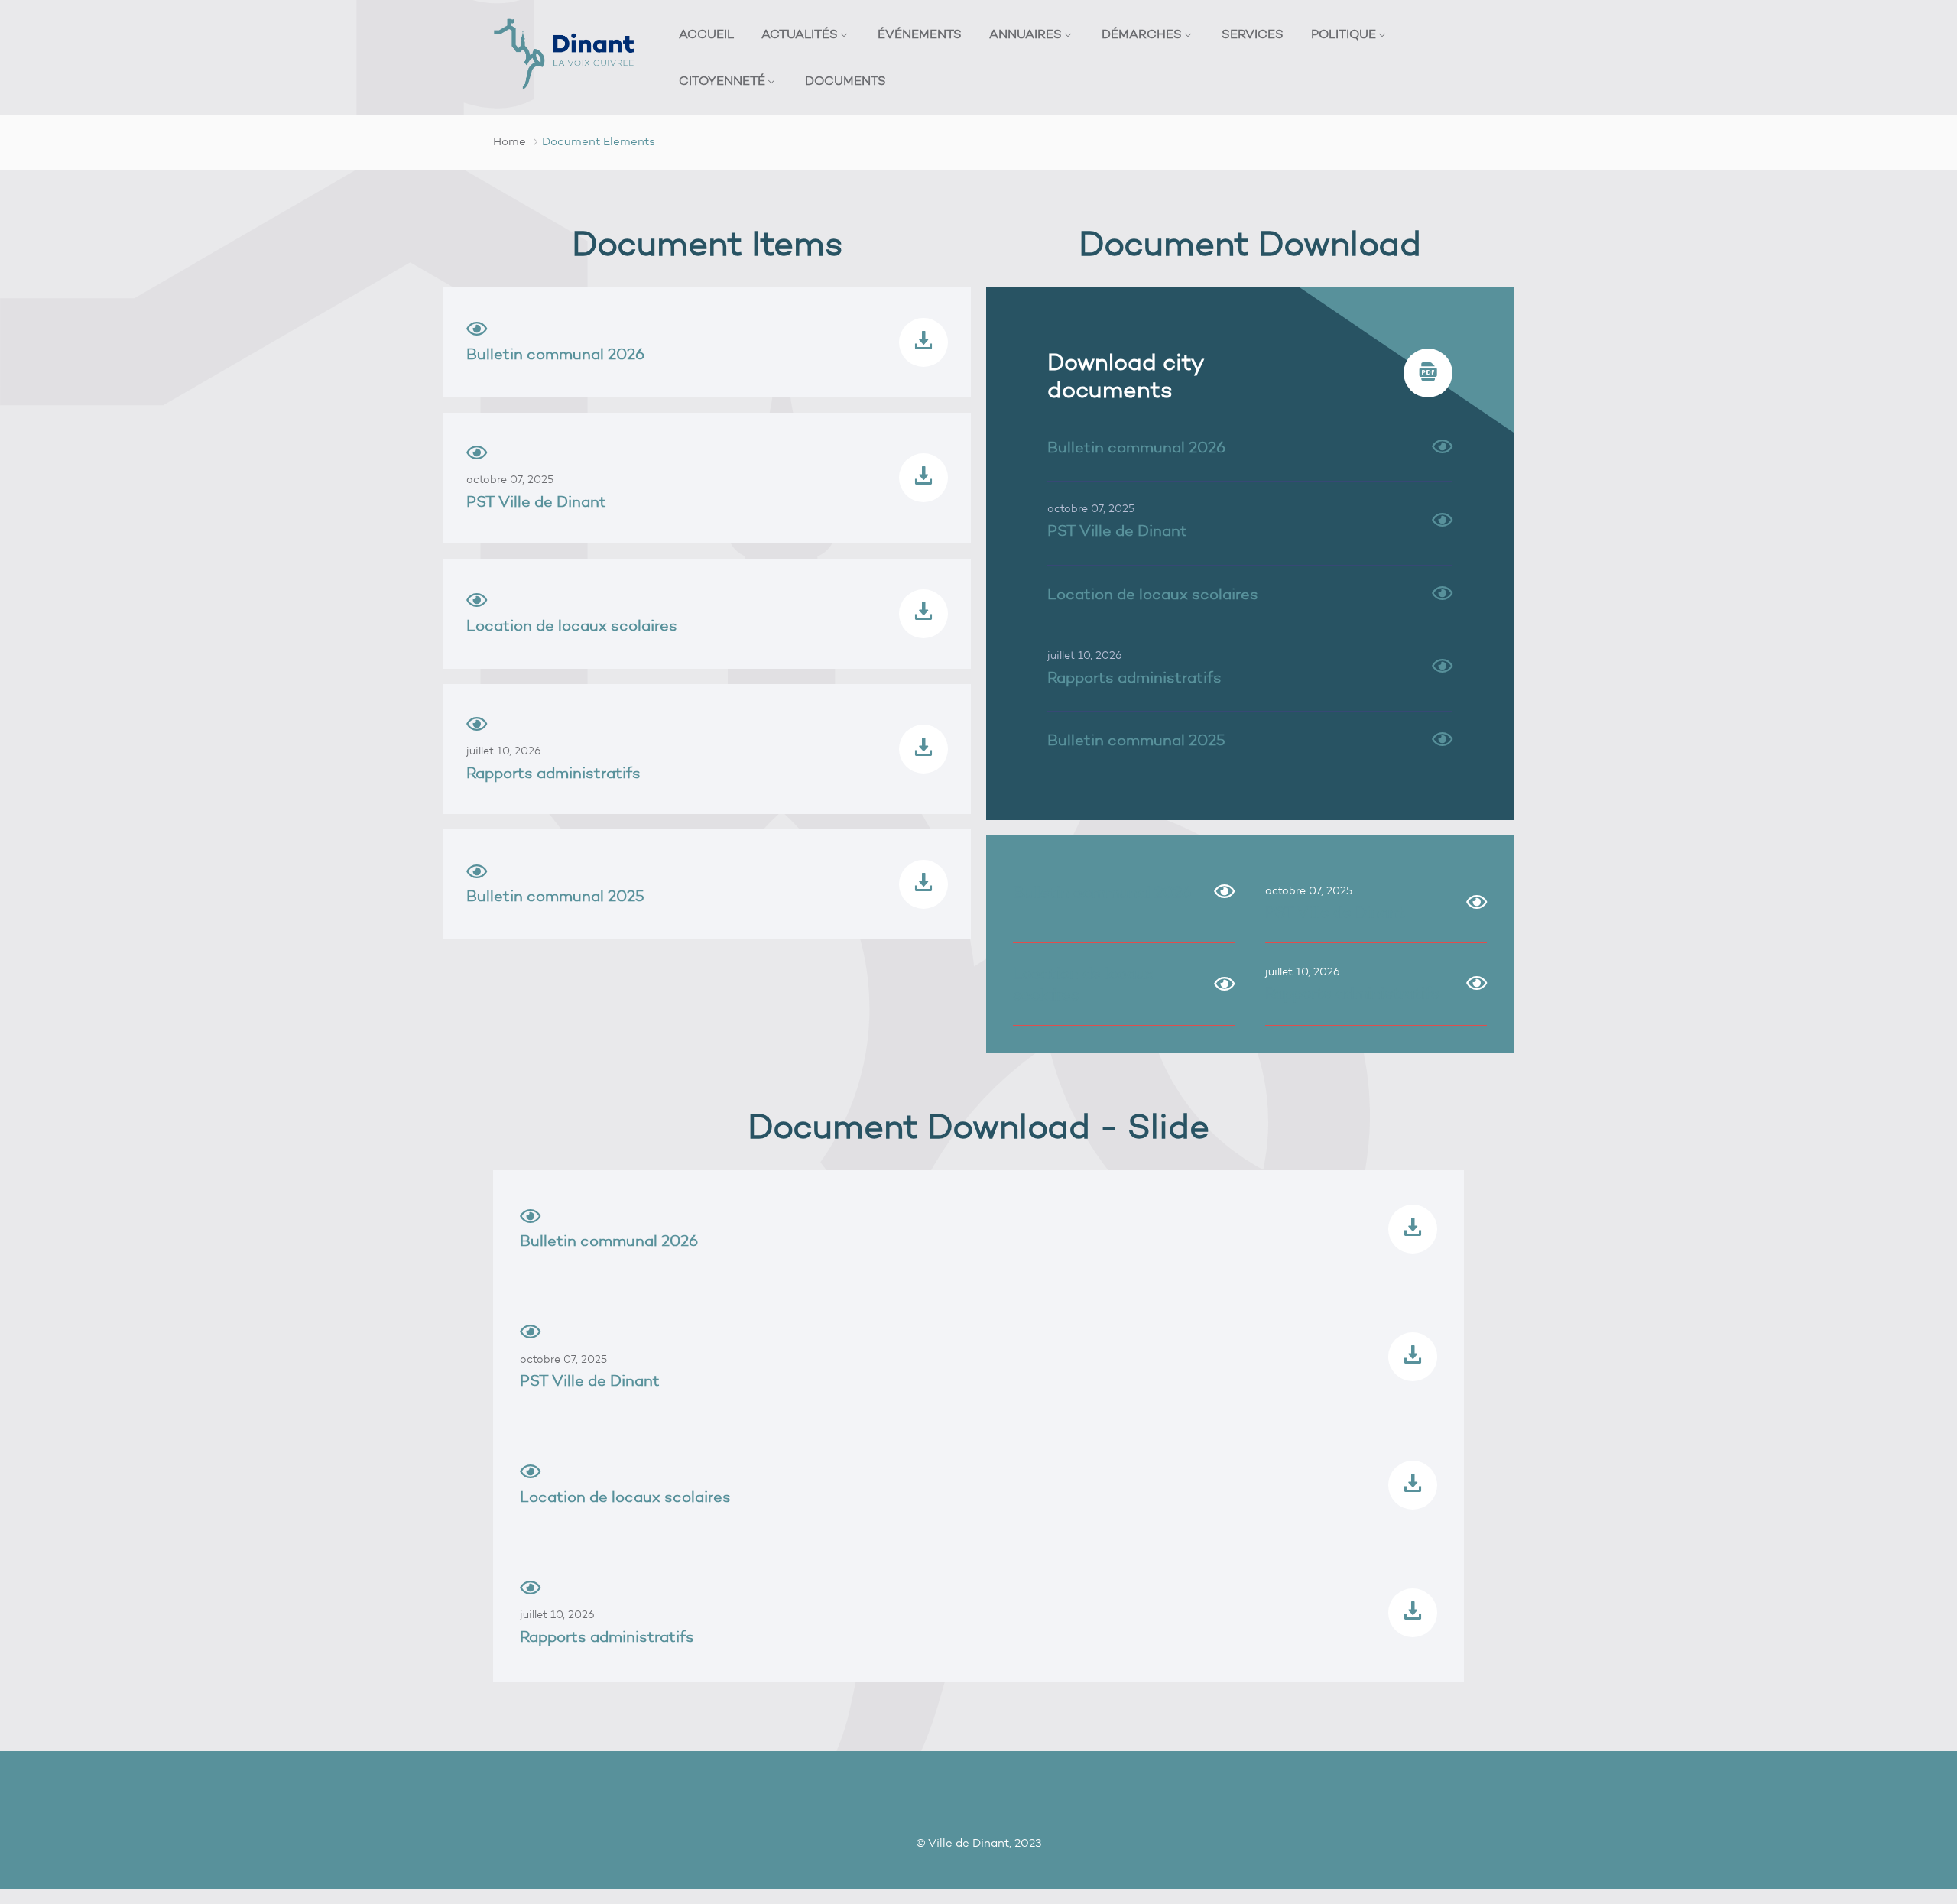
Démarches (1142, 34)
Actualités (800, 34)
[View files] (530, 1219)
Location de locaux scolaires (572, 625)
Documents (845, 81)
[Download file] (923, 342)
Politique (1344, 34)
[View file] (477, 332)
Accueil (706, 34)
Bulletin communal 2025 (555, 896)
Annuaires (1026, 34)
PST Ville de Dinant (536, 501)
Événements (920, 34)
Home (510, 141)
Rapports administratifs (553, 773)
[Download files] (1413, 1229)
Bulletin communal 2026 (555, 354)
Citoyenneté (722, 81)
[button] (1442, 448)
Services (1253, 34)
